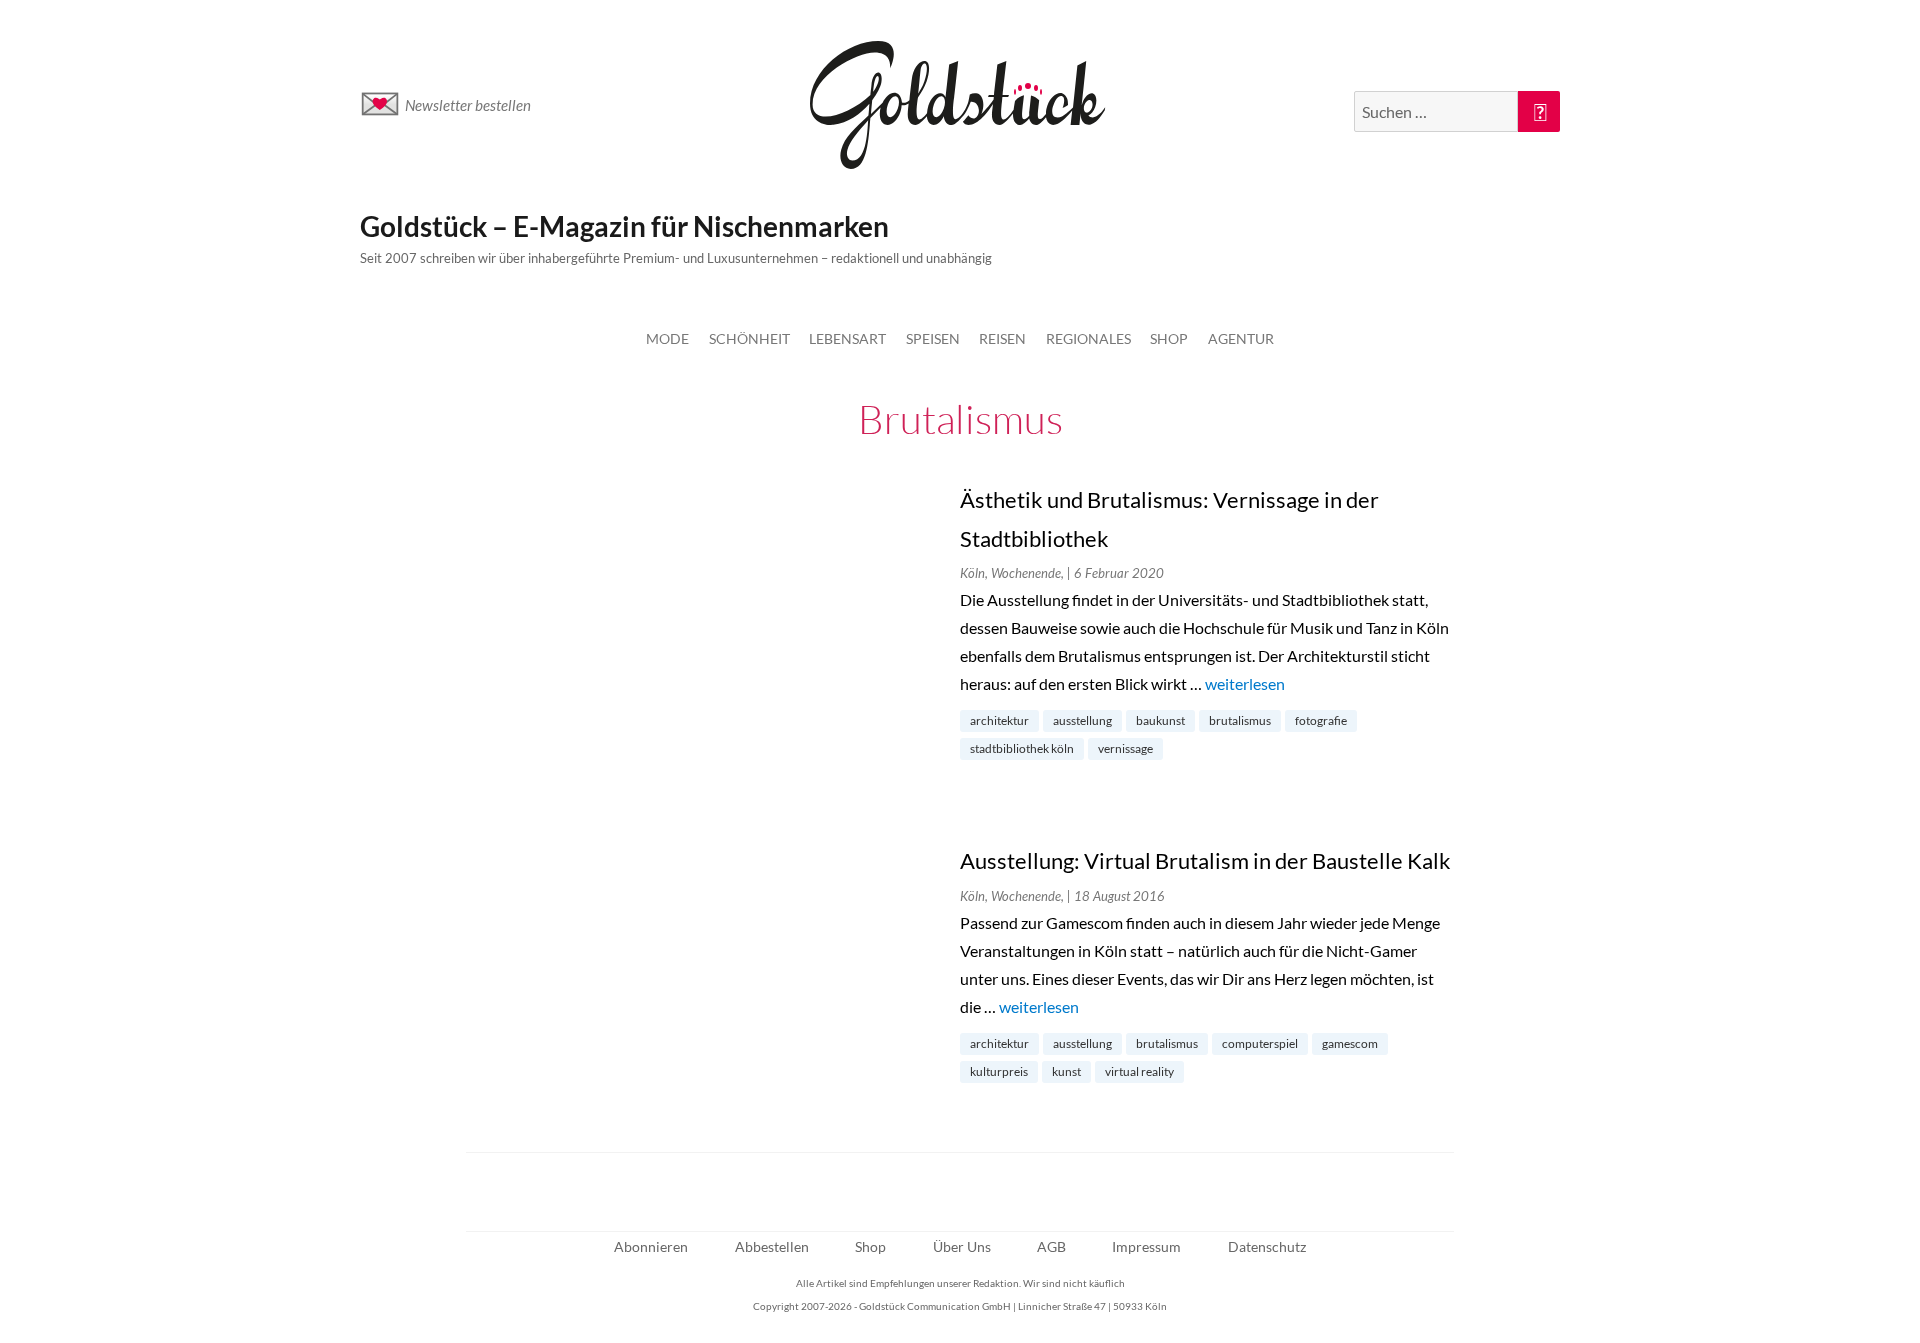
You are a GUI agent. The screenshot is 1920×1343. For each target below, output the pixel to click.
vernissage (1125, 748)
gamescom (1350, 1043)
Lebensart (847, 338)
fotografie (1321, 720)
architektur (999, 720)
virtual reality (1139, 1071)
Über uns (962, 1246)
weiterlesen (1245, 683)
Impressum (1146, 1246)
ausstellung (1082, 720)
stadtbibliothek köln (1022, 748)
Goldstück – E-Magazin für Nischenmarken (624, 226)
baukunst (1160, 720)
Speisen (933, 338)
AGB (1051, 1246)
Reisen (1002, 338)
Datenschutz (1267, 1246)
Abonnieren (651, 1246)
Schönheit (749, 338)
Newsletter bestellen (468, 105)
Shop (1169, 338)
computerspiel (1260, 1043)
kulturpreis (999, 1071)
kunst (1066, 1071)
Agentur (1241, 338)
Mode (667, 338)
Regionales (1088, 338)
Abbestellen (772, 1246)
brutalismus (1240, 720)
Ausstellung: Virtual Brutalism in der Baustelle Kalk (1205, 860)
